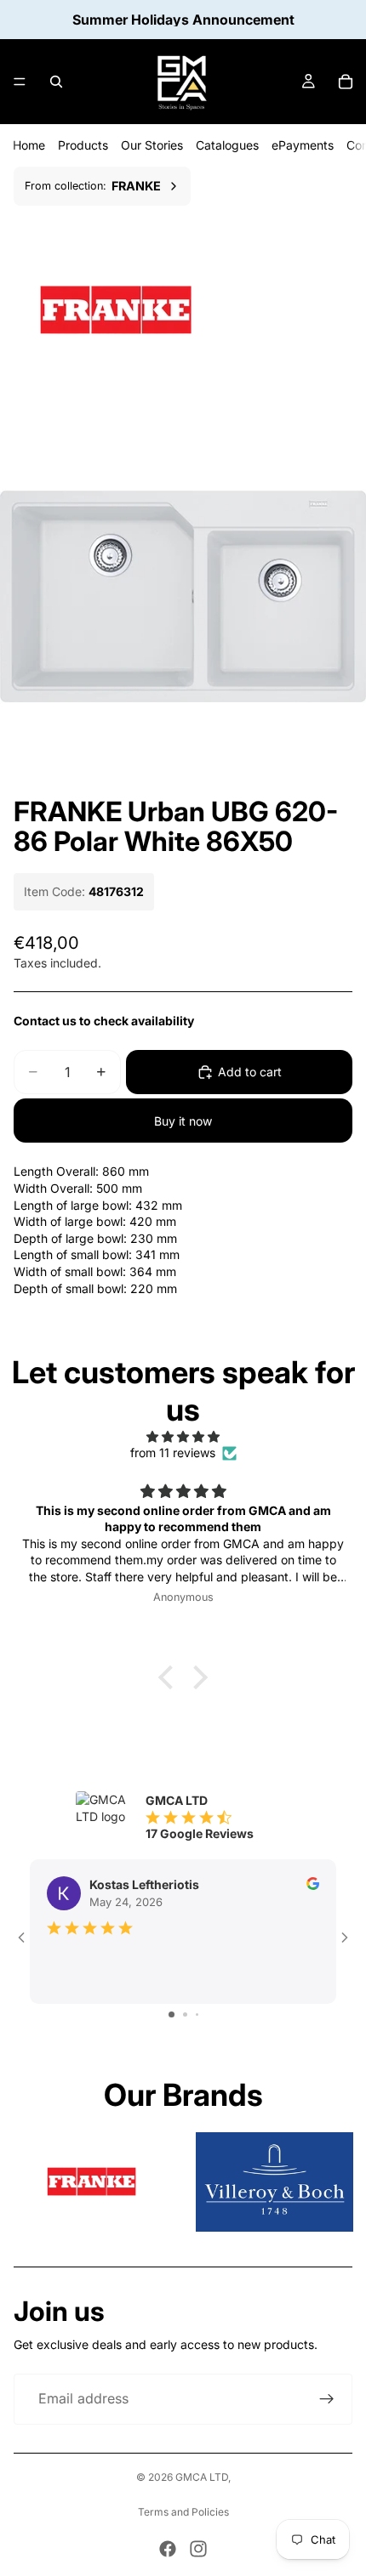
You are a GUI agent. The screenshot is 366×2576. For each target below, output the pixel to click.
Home (29, 145)
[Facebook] (168, 2549)
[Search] (56, 82)
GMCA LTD (202, 2477)
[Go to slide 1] (172, 2014)
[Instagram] (198, 2549)
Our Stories (152, 145)
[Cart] (346, 82)
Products (83, 145)
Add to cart (250, 1072)
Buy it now (183, 1121)
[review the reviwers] (313, 1884)
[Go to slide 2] (185, 2014)
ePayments (303, 145)
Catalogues (227, 145)
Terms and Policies (183, 2512)
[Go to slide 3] (197, 2014)
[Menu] (20, 82)
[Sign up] (327, 2399)
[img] (183, 1437)
